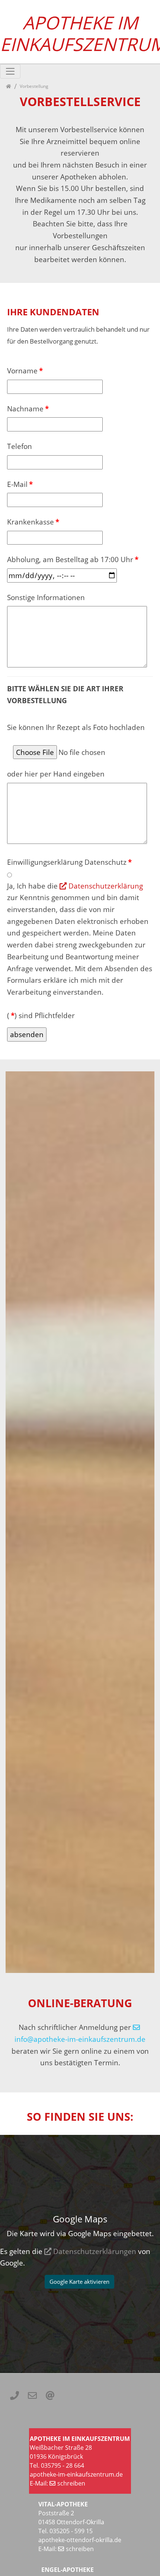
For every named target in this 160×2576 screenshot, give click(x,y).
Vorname (25, 371)
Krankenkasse (33, 522)
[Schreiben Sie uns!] (32, 2395)
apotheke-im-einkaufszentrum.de (76, 2474)
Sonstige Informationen (46, 597)
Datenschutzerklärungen (95, 2251)
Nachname (28, 409)
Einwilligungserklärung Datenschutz (69, 862)
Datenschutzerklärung (106, 886)
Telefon (20, 446)
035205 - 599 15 (71, 2531)
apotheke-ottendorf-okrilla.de (80, 2540)
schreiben (71, 2483)
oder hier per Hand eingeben (56, 774)
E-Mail (20, 484)
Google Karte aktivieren (79, 2282)
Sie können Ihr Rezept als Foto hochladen (76, 727)
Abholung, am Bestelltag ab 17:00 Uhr (73, 559)
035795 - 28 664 (62, 2465)
